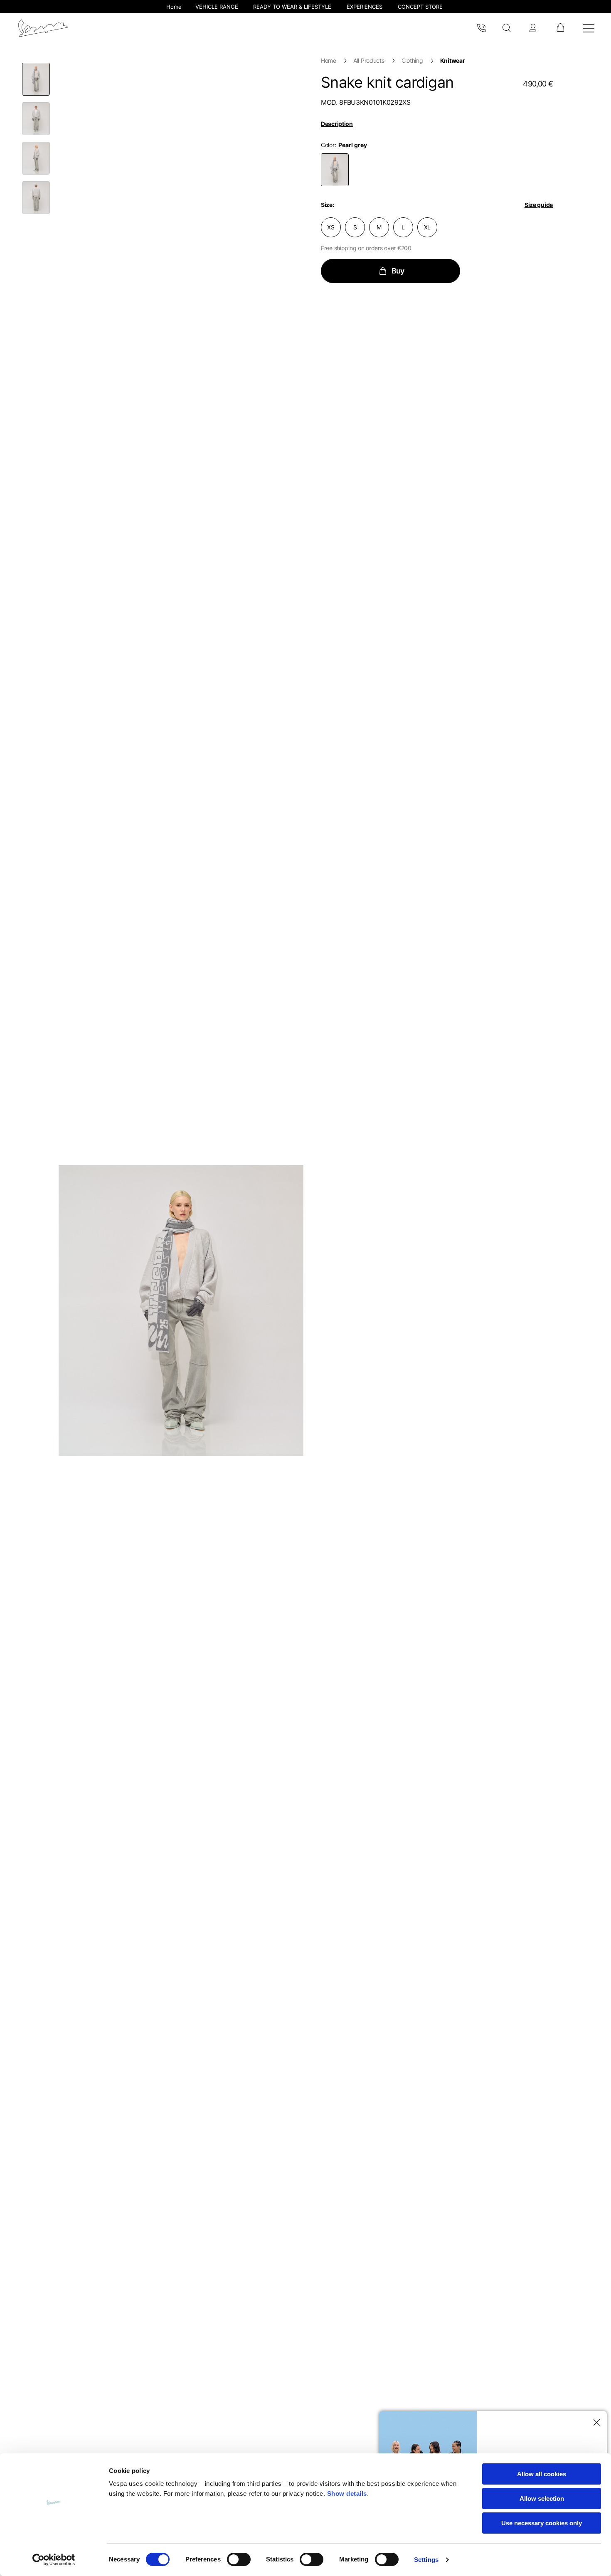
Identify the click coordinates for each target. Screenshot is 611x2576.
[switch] (239, 2559)
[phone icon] (481, 28)
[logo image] (43, 28)
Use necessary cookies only (542, 2523)
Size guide (539, 205)
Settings (426, 2560)
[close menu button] (595, 2423)
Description (337, 124)
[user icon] (533, 28)
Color (328, 145)
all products (369, 60)
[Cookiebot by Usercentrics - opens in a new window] (54, 2560)
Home (329, 60)
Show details (347, 2493)
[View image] (36, 79)
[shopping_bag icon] (560, 28)
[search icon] (507, 28)
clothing (412, 60)
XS (331, 227)
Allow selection (542, 2498)
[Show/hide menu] (589, 28)
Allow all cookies (542, 2474)
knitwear (453, 60)
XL (427, 227)
